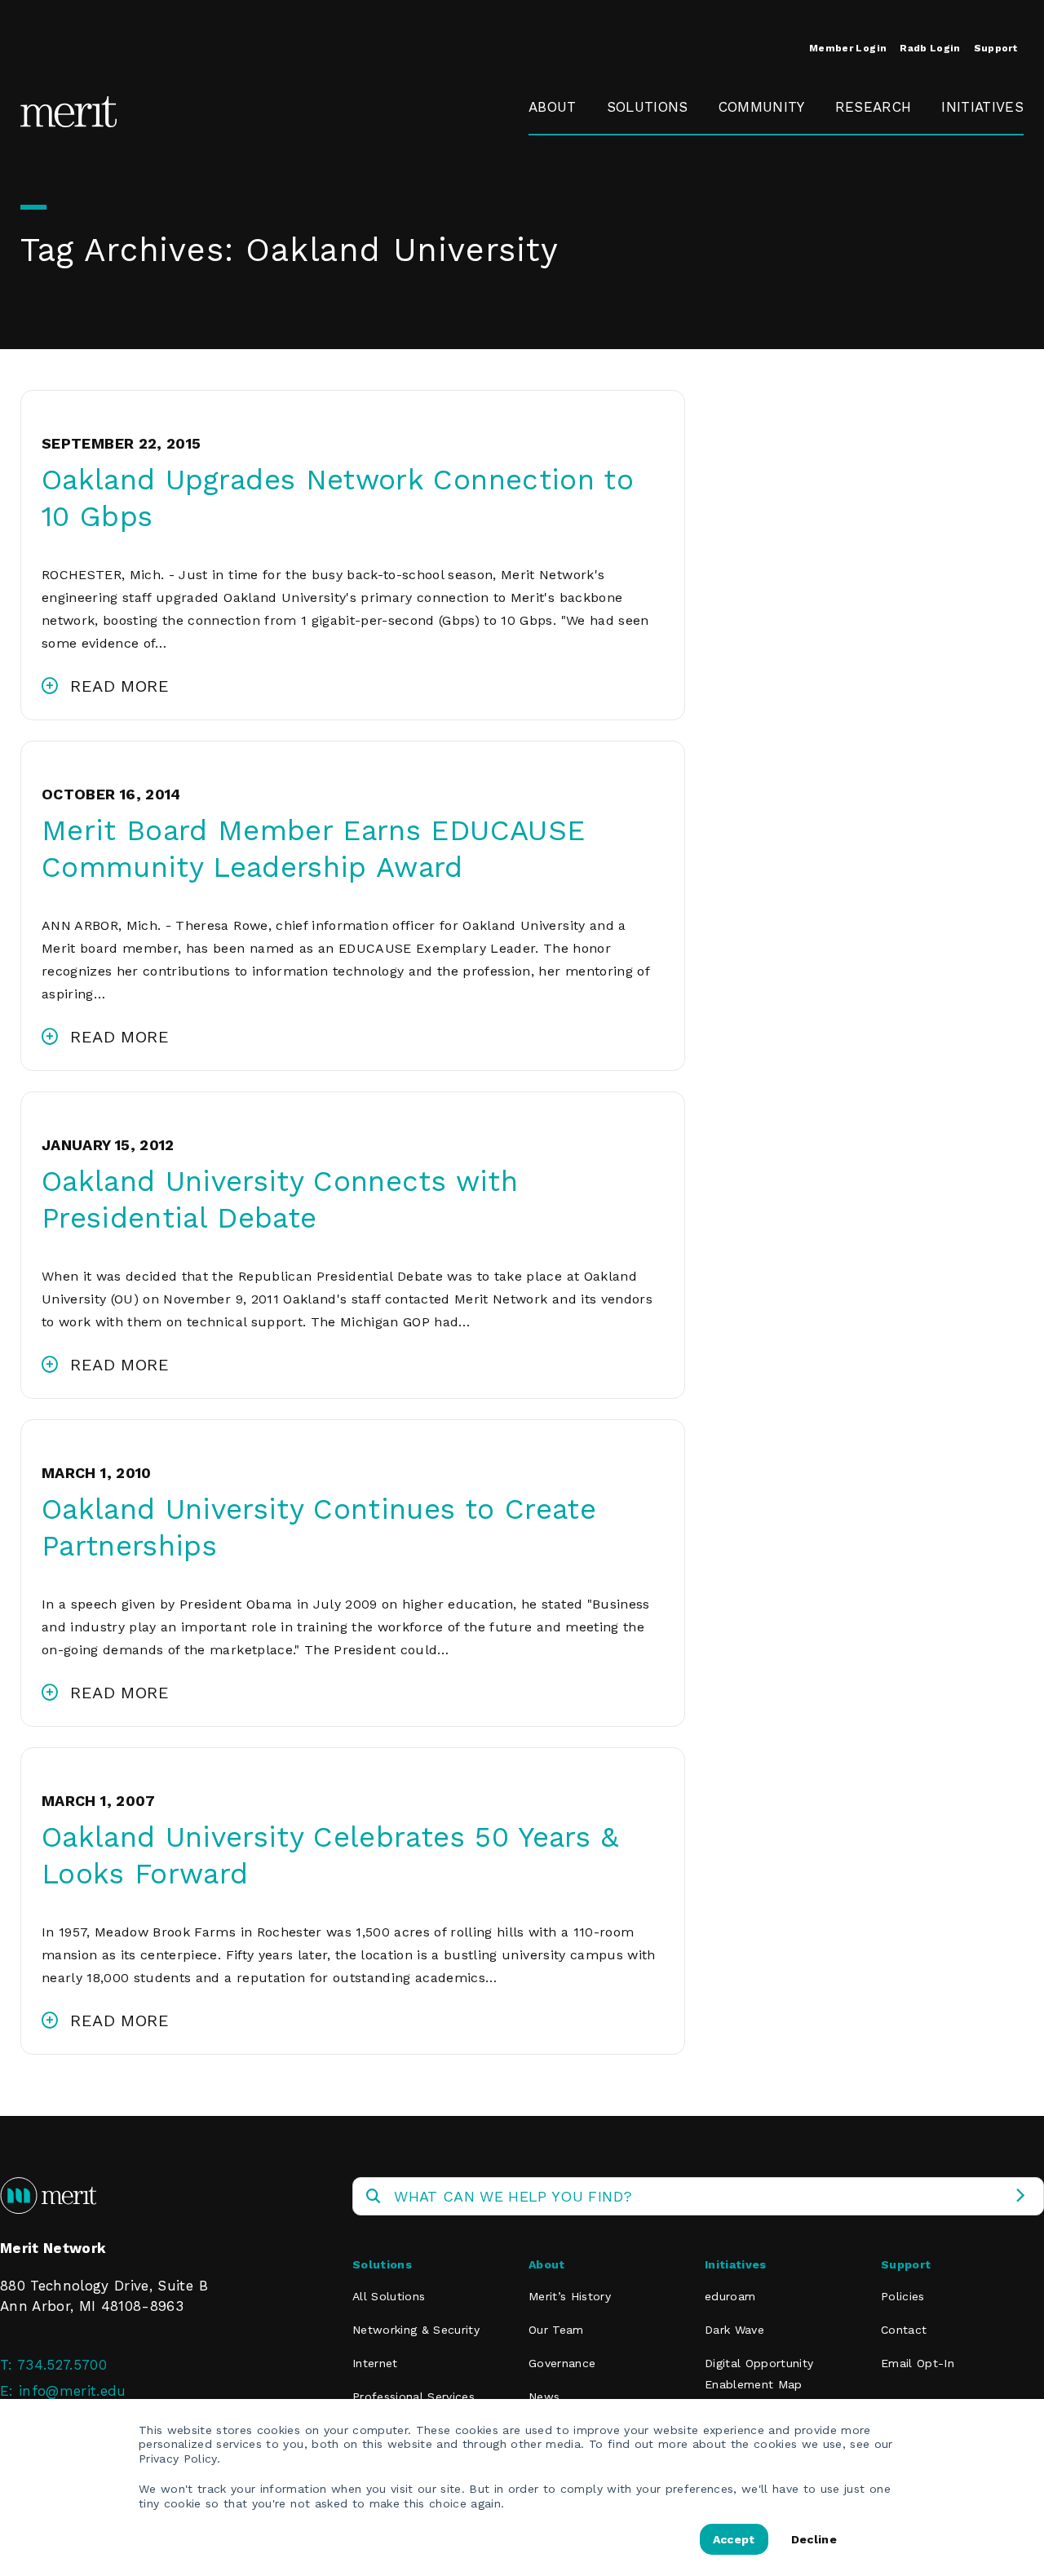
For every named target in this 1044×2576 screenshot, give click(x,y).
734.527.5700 (62, 2365)
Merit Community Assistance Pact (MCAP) (780, 358)
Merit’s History (570, 2296)
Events (741, 144)
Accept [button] (734, 2539)
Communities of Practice (774, 193)
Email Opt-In (918, 2363)
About (553, 107)
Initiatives (982, 107)
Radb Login (930, 48)
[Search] (1020, 2196)
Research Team (867, 155)
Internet (375, 2363)
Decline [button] (814, 2539)
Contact (904, 2330)
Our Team (556, 2330)
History (553, 144)
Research (874, 107)
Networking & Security (654, 155)
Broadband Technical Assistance (980, 203)
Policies (903, 2296)
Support (995, 48)
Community (762, 107)
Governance (569, 182)
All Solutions (389, 2296)
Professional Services (414, 2397)
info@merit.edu (73, 2391)
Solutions (648, 107)
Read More (119, 686)
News (544, 2397)
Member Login (848, 48)
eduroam (973, 144)
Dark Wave (734, 2330)
